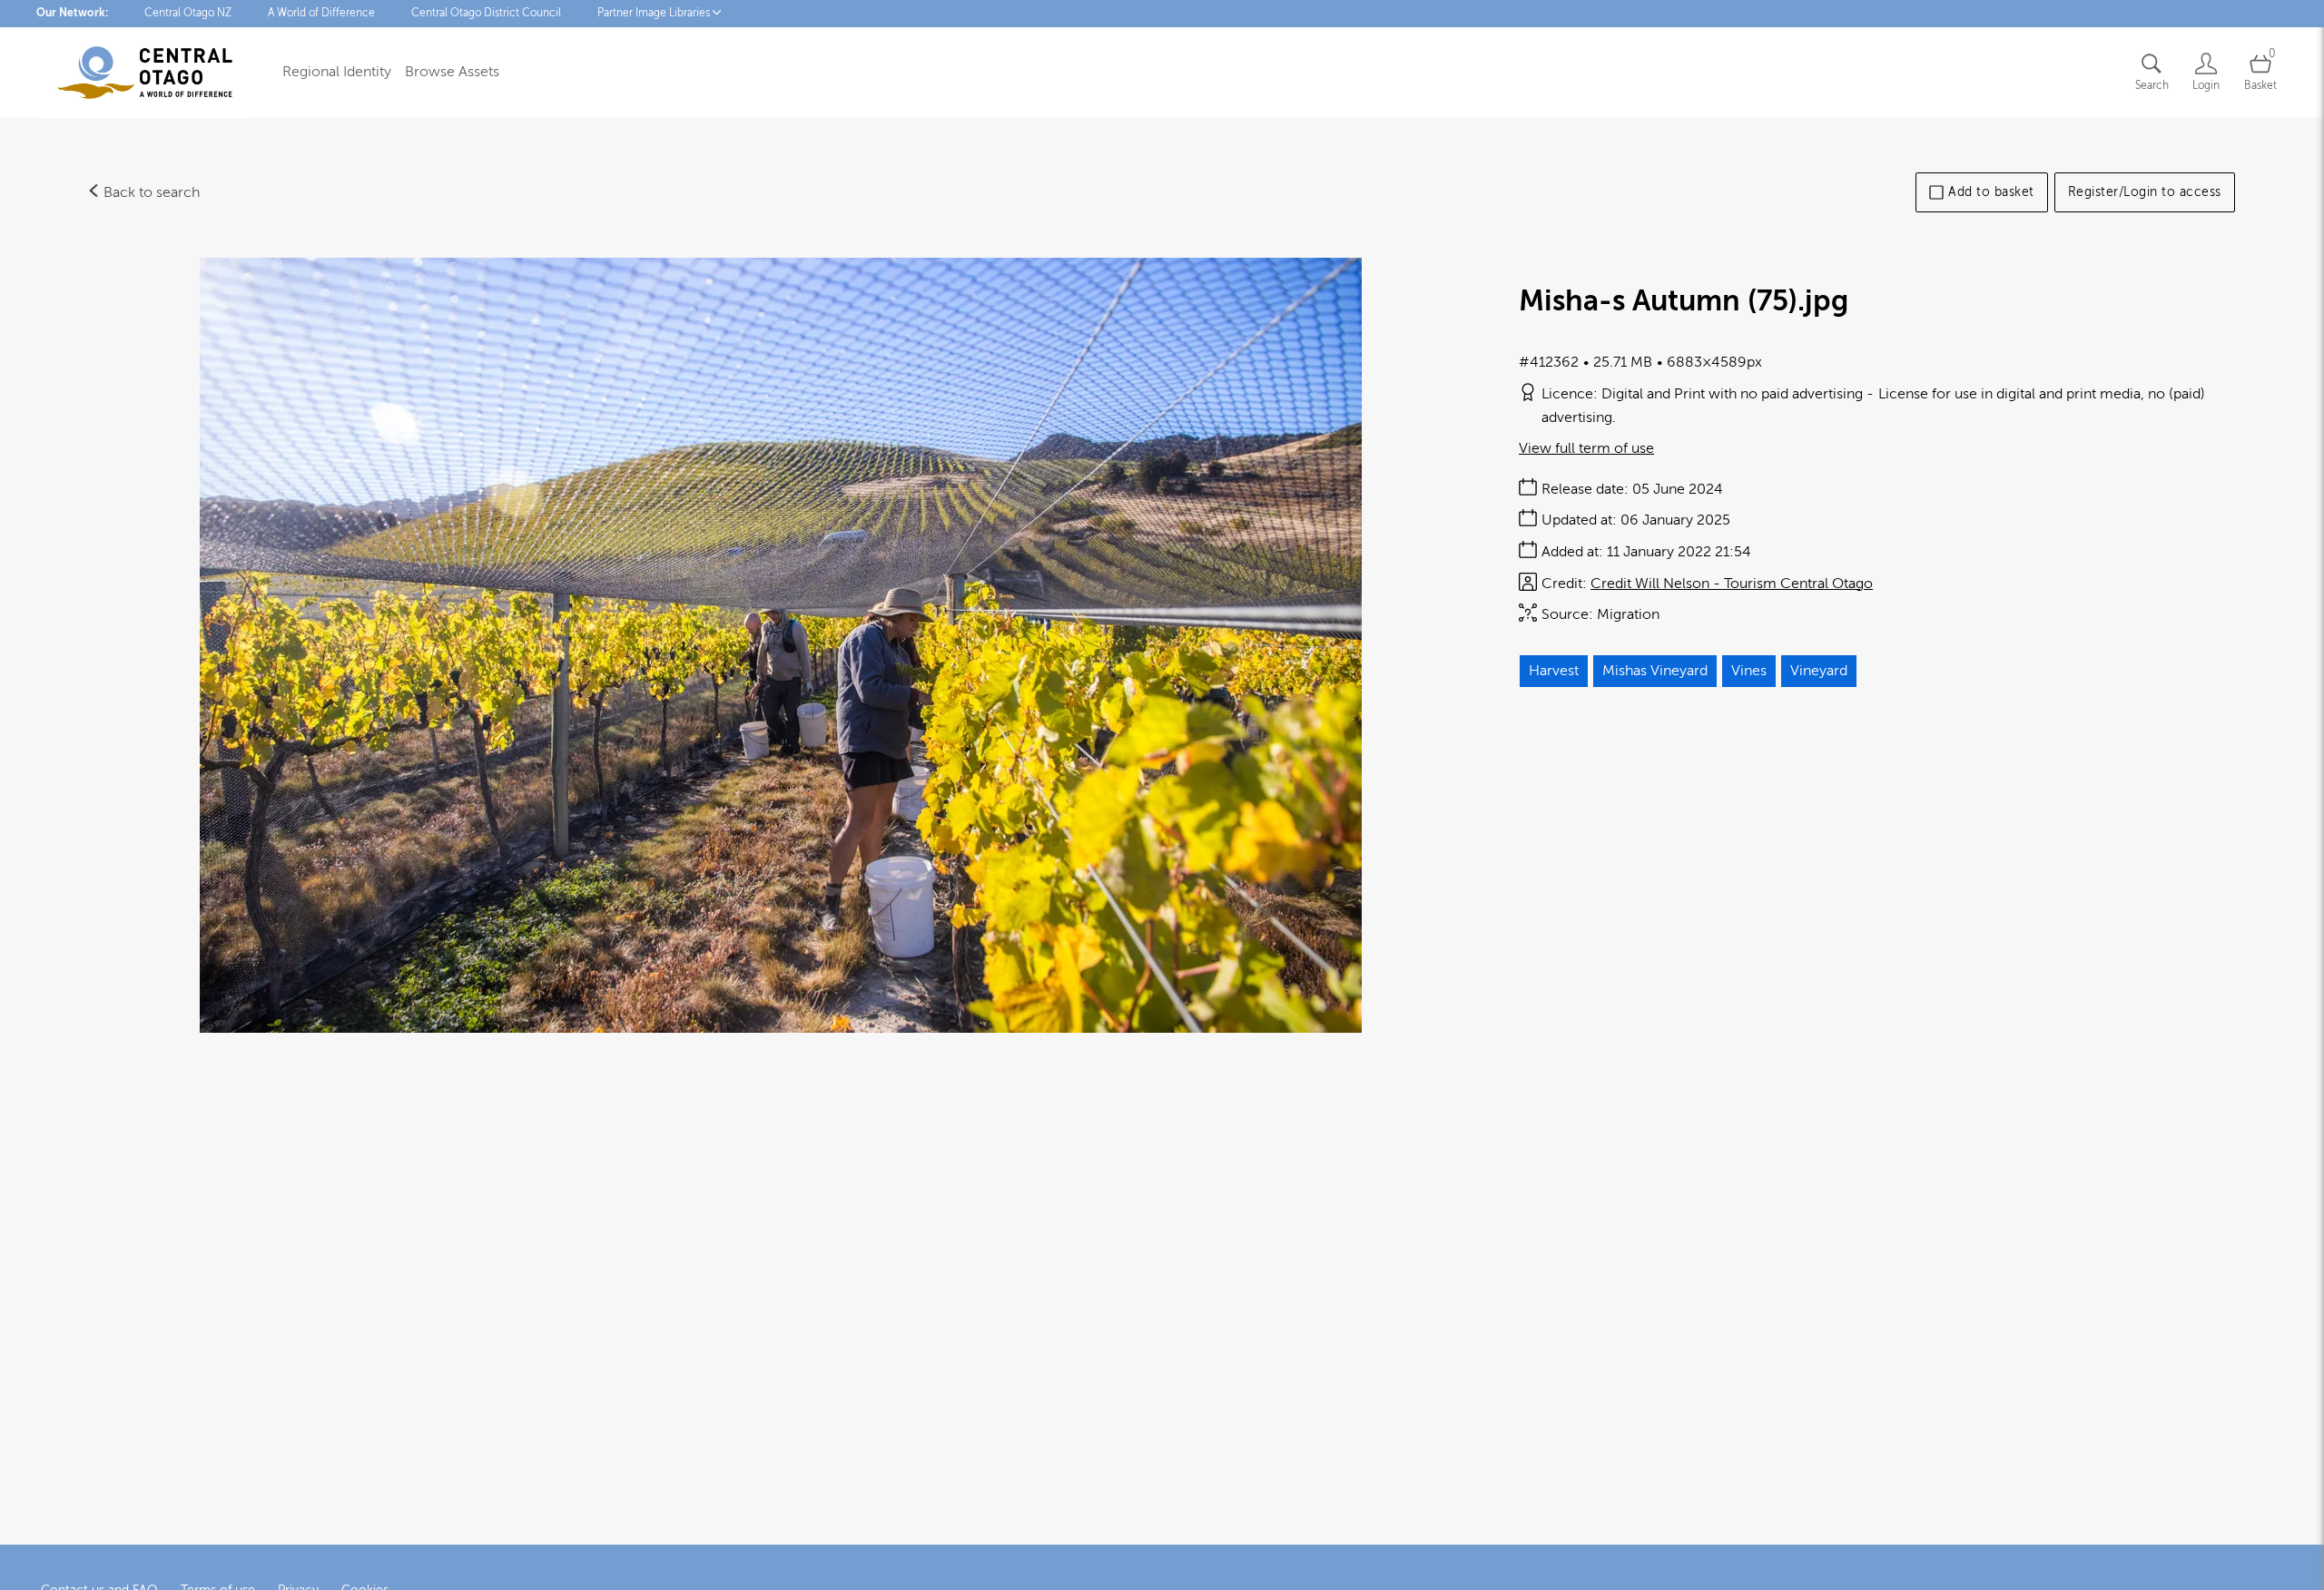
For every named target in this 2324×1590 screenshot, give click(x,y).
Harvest (1554, 671)
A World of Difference (321, 13)
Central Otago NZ (188, 13)
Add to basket (1991, 192)
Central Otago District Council (486, 13)
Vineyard (1819, 671)
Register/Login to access (2145, 192)
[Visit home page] (145, 73)
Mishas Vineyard (1655, 671)
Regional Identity (337, 72)
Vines (1749, 671)
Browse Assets (452, 72)
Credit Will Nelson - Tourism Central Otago (1732, 584)
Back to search (150, 192)
